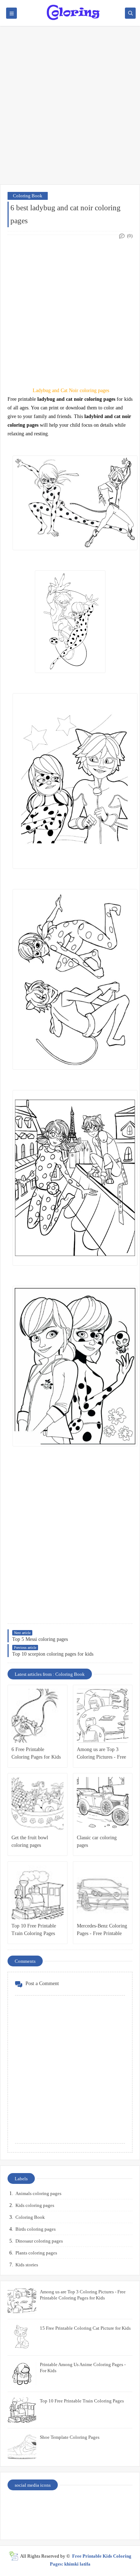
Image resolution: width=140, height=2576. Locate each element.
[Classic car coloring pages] (103, 1804)
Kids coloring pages (35, 2205)
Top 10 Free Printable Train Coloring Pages (34, 1930)
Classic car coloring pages (97, 1841)
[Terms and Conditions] (117, 2523)
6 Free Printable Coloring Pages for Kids (36, 1753)
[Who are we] (55, 2505)
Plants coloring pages (36, 2253)
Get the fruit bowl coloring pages (30, 1841)
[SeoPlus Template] (13, 2556)
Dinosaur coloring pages (39, 2241)
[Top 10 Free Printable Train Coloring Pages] (38, 1892)
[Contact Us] (86, 2505)
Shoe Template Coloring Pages (70, 2437)
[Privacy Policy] (23, 2505)
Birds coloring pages (36, 2229)
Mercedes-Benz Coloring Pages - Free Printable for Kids (102, 1930)
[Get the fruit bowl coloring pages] (38, 1804)
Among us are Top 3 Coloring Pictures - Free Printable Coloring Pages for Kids (102, 1754)
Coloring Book (28, 196)
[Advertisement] (70, 109)
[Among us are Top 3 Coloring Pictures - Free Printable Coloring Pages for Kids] (103, 1716)
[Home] (117, 2505)
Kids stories (27, 2265)
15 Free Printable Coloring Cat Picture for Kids (85, 2328)
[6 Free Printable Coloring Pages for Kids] (38, 1716)
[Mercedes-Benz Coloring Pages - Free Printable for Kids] (103, 1892)
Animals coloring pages (38, 2193)
